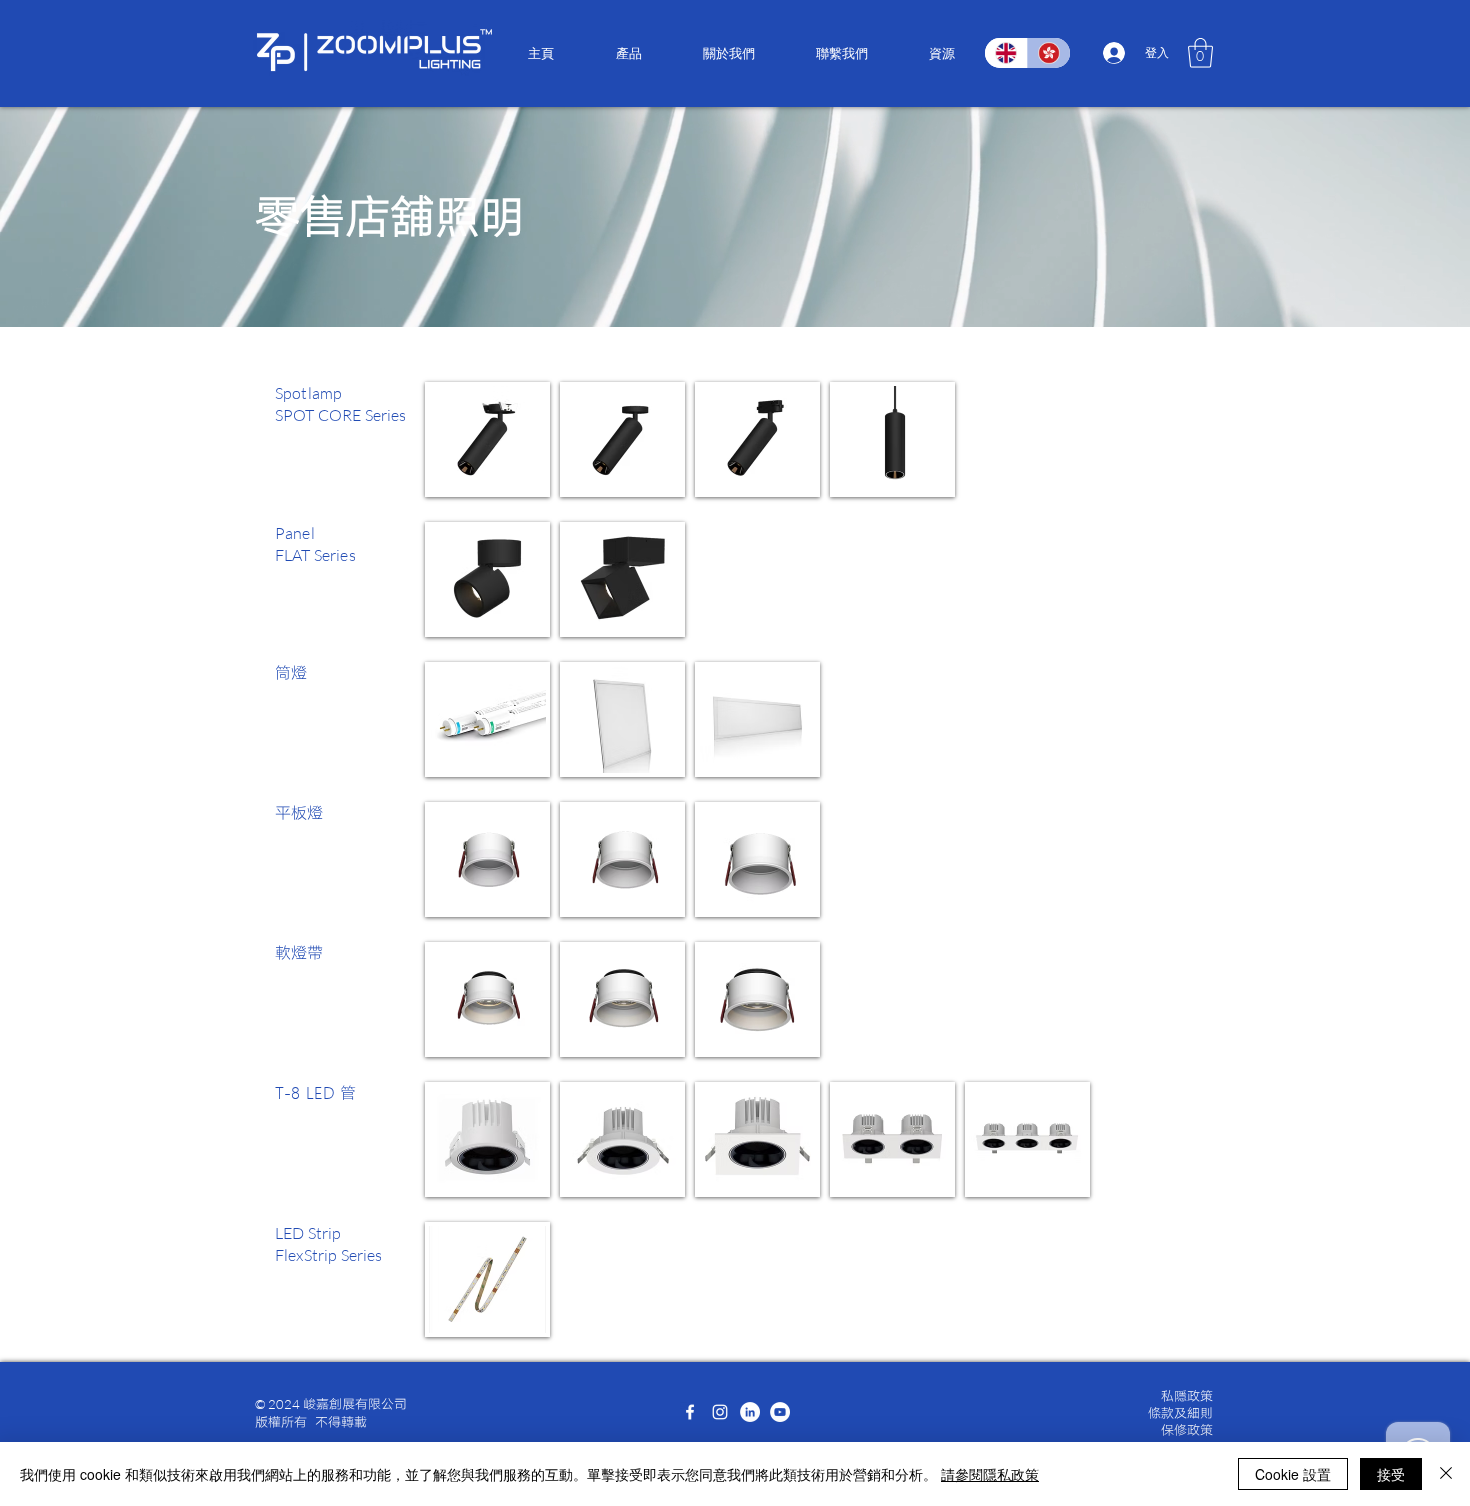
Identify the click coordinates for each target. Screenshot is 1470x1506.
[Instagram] (720, 1412)
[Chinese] (1048, 53)
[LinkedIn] (750, 1412)
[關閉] (1446, 1474)
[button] (628, 53)
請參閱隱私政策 (990, 1474)
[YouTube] (780, 1412)
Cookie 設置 (1293, 1474)
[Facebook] (690, 1412)
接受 (1391, 1474)
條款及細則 (1180, 1412)
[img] (487, 439)
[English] (1006, 53)
